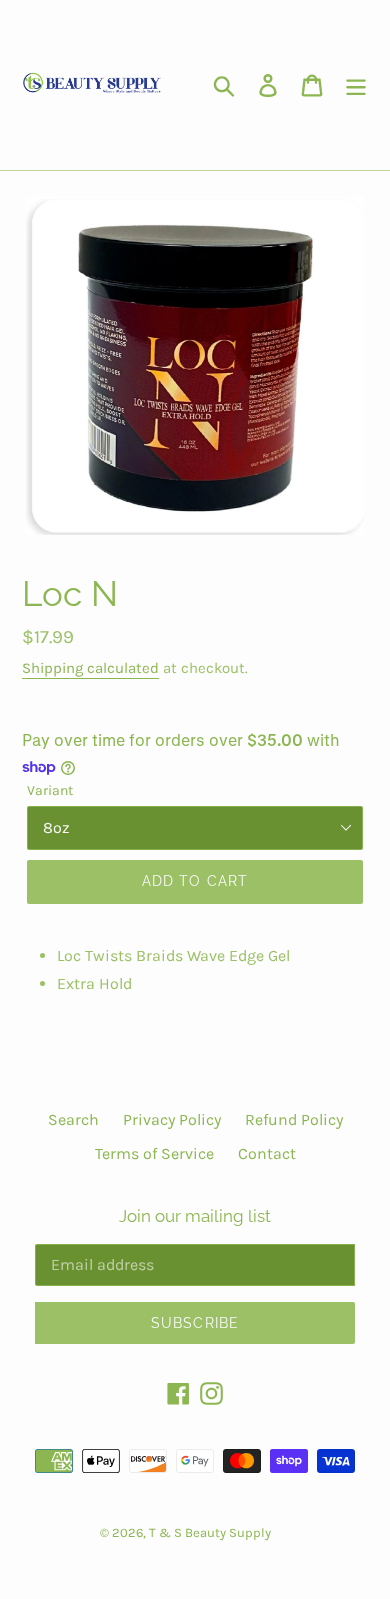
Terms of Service (154, 1153)
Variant (50, 790)
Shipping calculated (90, 668)
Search (73, 1119)
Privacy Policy (172, 1119)
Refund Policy (294, 1119)
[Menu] (356, 85)
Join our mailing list (195, 1216)
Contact (267, 1153)
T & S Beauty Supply (210, 1532)
